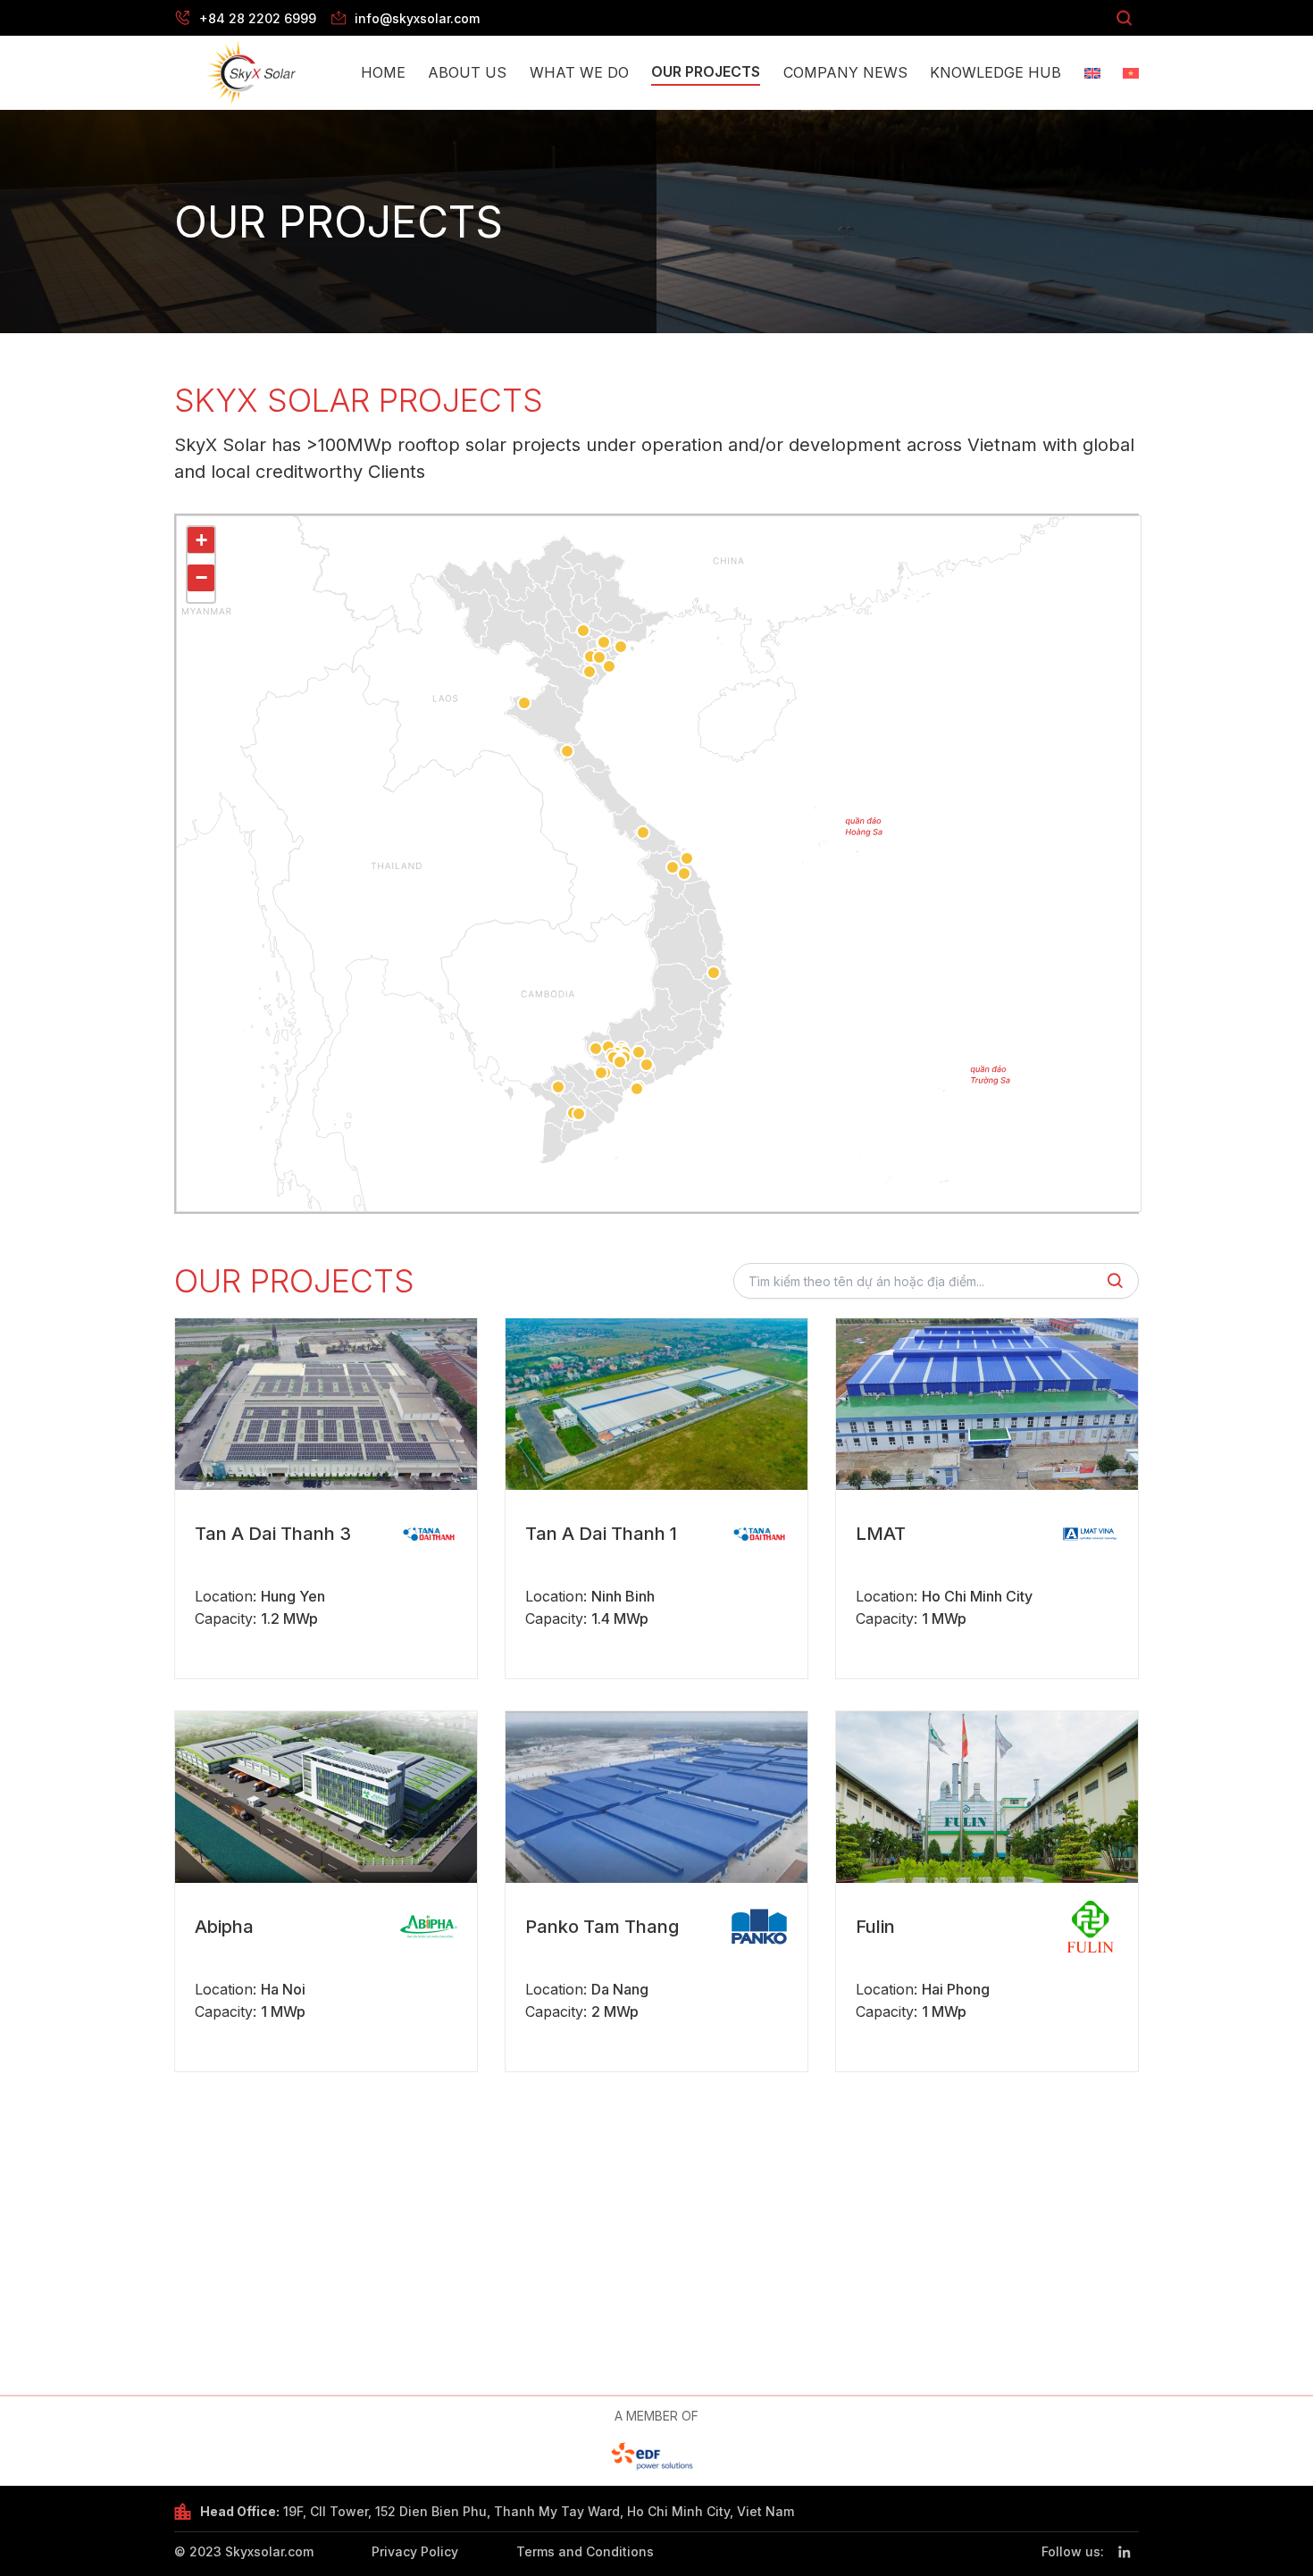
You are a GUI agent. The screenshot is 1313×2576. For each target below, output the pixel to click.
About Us (467, 72)
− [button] (201, 577)
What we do (579, 72)
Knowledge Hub (995, 72)
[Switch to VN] (1131, 73)
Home (383, 72)
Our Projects (706, 71)
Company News (845, 72)
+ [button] (201, 540)
